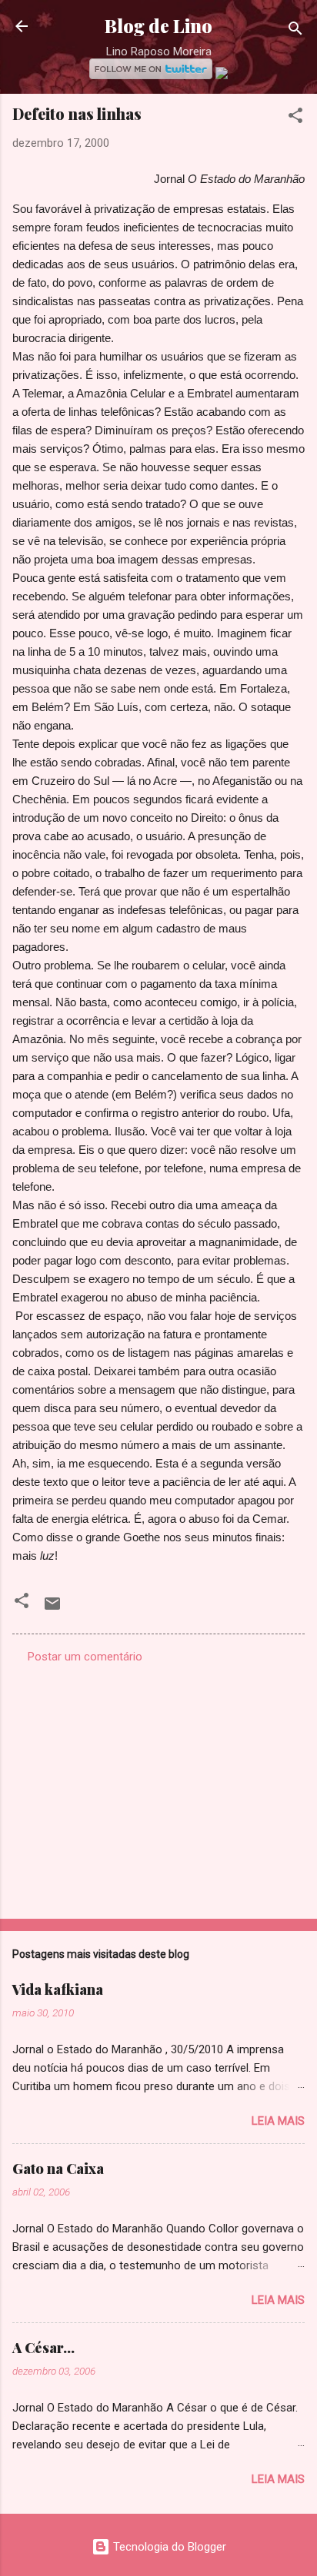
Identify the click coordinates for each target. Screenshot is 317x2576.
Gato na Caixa (58, 2169)
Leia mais (278, 2121)
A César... (43, 2348)
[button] (295, 118)
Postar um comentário (85, 1657)
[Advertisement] (158, 1787)
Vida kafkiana (58, 1989)
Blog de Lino (158, 26)
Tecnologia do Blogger (168, 2547)
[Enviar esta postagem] (52, 1609)
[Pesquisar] (295, 31)
